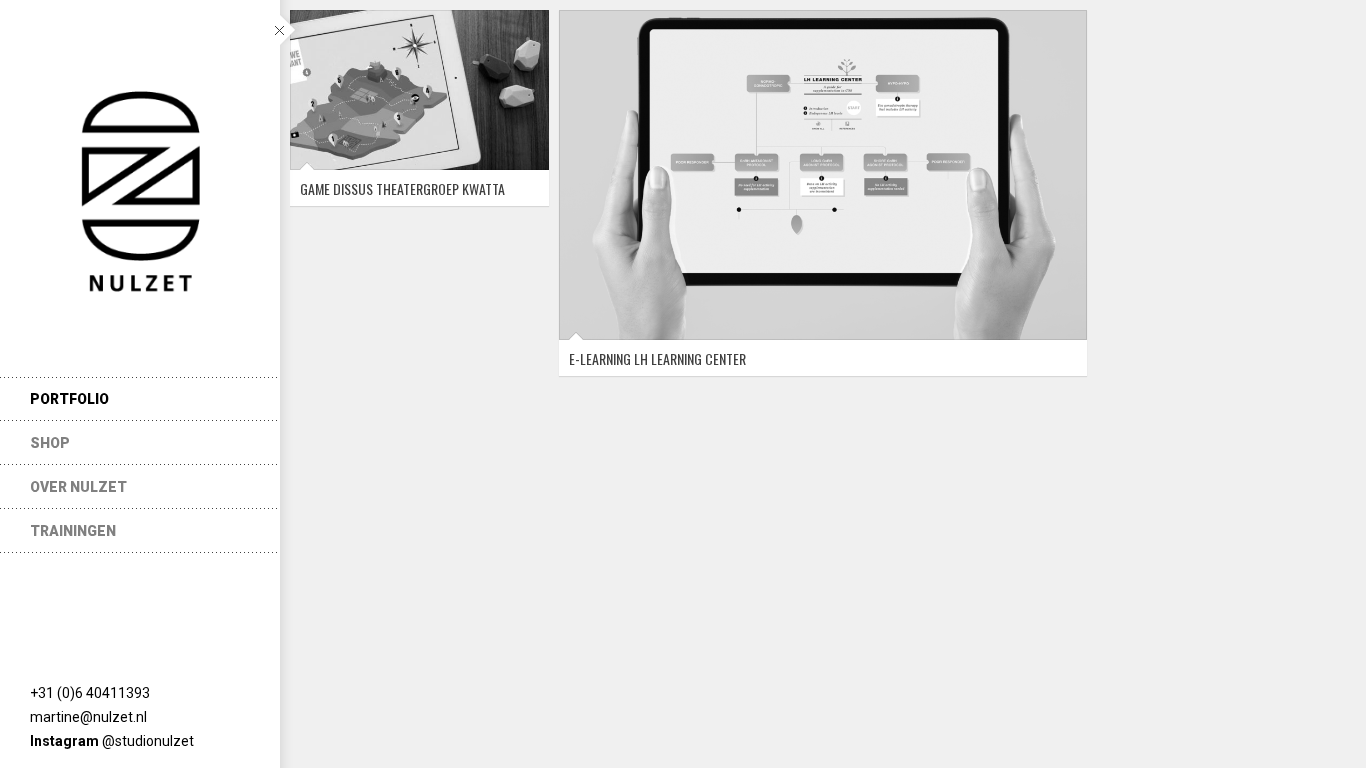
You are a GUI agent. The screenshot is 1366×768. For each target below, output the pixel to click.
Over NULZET (78, 487)
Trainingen (73, 531)
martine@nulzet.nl (88, 717)
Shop (50, 443)
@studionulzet (148, 741)
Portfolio (69, 399)
